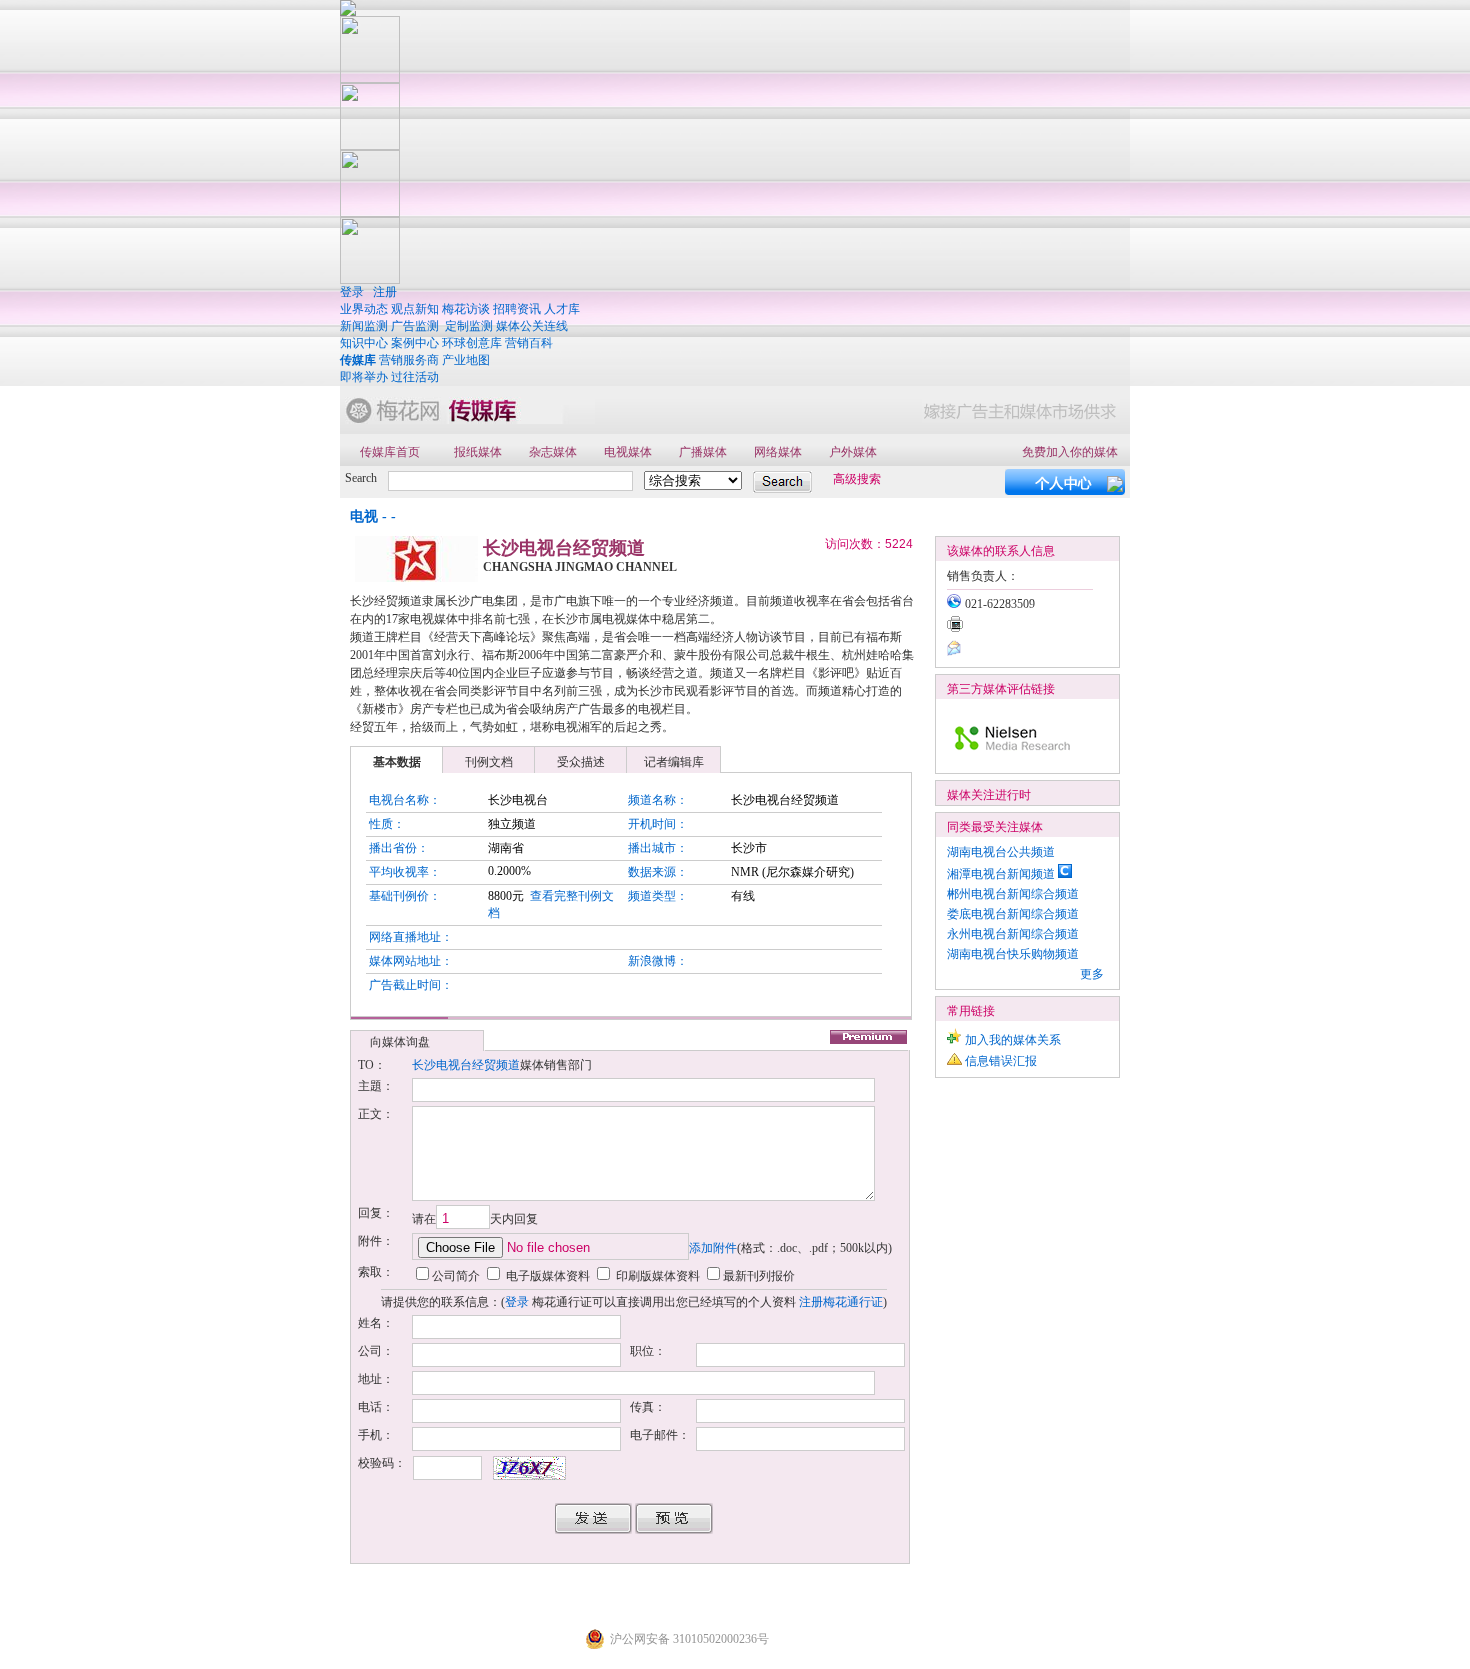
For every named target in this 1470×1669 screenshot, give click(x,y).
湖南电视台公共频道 (1001, 852)
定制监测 (469, 326)
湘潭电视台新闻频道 (1001, 874)
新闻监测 (364, 326)
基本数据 (397, 762)
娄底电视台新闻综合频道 (1013, 914)
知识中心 (364, 343)
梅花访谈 (466, 309)
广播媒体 (703, 452)
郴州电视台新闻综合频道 (1013, 894)
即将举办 (364, 377)
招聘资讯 (517, 309)
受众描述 (581, 762)
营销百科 (529, 343)
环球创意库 (472, 343)
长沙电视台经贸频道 (466, 1065)
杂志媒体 (553, 452)
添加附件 (713, 1248)
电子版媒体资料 (546, 1276)
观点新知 (415, 309)
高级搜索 (857, 479)
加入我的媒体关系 (1013, 1040)
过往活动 (415, 377)
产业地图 (466, 360)
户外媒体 (853, 452)
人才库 (562, 309)
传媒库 (358, 360)
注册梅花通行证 (841, 1302)
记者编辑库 (674, 762)
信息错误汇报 (1001, 1061)
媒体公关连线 (532, 326)
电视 (364, 516)
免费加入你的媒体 (1070, 452)
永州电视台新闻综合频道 (1013, 934)
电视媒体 (628, 452)
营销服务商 (409, 360)
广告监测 (415, 326)
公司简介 (456, 1276)
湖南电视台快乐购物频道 (1013, 954)
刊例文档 (489, 762)
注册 (385, 292)
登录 (352, 292)
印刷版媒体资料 (656, 1276)
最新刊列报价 (759, 1276)
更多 (1092, 974)
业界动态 (364, 309)
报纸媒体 (478, 452)
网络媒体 (778, 452)
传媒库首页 (390, 452)
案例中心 (415, 343)
